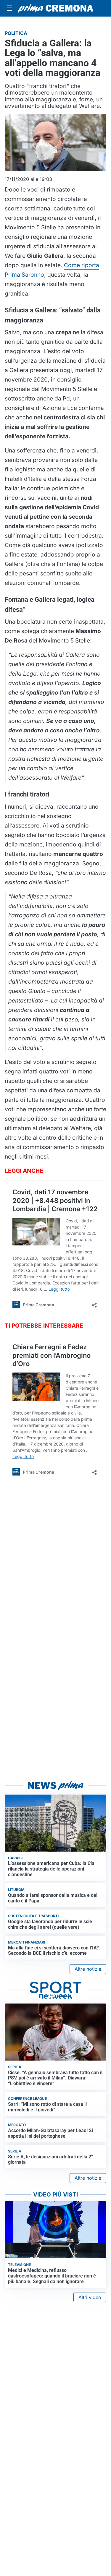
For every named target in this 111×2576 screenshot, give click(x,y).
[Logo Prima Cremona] (55, 8)
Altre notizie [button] (88, 1969)
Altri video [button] (90, 2297)
